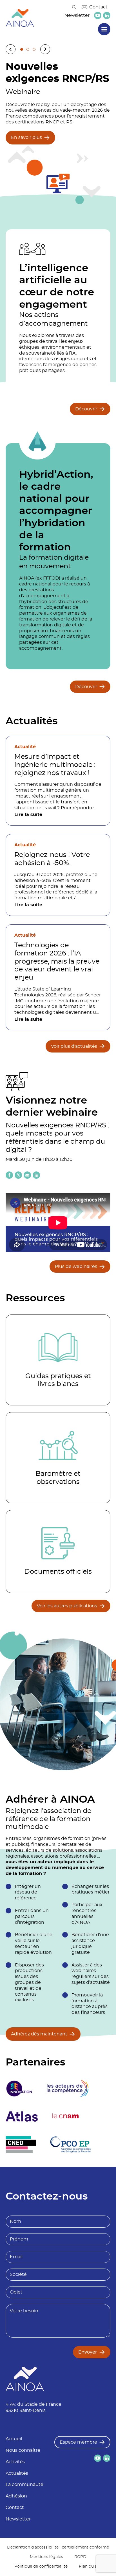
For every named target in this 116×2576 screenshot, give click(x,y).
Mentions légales (46, 2557)
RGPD (80, 2557)
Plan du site (90, 2566)
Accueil (14, 2439)
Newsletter (77, 15)
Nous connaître (23, 2450)
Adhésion (16, 2496)
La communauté (24, 2485)
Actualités (17, 2473)
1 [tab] (22, 49)
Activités (15, 2462)
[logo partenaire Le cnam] (66, 2117)
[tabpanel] (58, 132)
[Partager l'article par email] (27, 1175)
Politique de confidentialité (41, 2566)
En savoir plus (26, 137)
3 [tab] (34, 49)
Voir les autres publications (67, 1606)
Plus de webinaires (76, 1267)
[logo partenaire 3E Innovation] (19, 2088)
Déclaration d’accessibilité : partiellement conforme (58, 2547)
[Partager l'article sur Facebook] (9, 1175)
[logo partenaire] (68, 2088)
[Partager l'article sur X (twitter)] (18, 1175)
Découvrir (86, 409)
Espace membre (78, 2442)
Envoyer (88, 2352)
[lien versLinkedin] (107, 16)
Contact (98, 7)
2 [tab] (28, 49)
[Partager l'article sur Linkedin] (36, 1175)
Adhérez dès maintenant (39, 2034)
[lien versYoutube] (98, 15)
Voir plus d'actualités (74, 1046)
